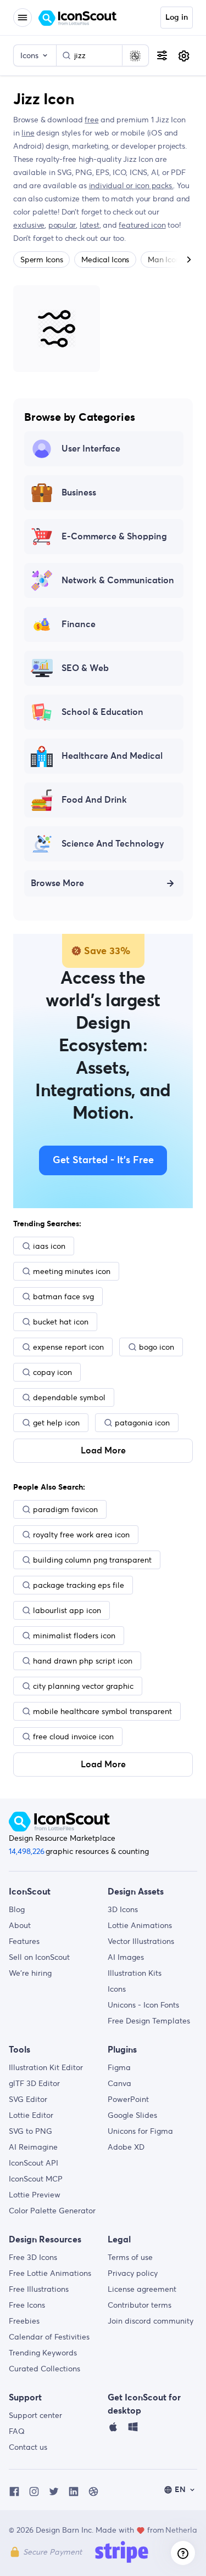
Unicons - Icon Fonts (143, 2005)
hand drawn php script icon (83, 1661)
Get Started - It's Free (103, 1160)
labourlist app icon (67, 1610)
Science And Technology (113, 844)
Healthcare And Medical (112, 756)
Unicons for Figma (140, 2131)
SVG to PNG (30, 2131)
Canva (119, 2083)
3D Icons (123, 1909)
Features (24, 1941)
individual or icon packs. (131, 185)
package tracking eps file (79, 1585)
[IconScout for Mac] (113, 2430)
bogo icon (157, 1347)
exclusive (29, 225)
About (20, 1925)
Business (79, 493)
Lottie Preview (35, 2195)
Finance (79, 624)
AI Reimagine (33, 2147)
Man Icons (165, 260)
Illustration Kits (135, 1973)
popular (62, 225)
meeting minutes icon (72, 1271)
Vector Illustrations (141, 1941)
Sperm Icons (41, 260)
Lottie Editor (31, 2115)
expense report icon (68, 1347)
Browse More (57, 883)
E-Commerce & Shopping (114, 537)
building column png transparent (92, 1560)
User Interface (91, 449)
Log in (177, 18)
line (28, 133)
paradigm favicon (65, 1509)
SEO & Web (85, 668)
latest (90, 225)
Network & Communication (118, 580)
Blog (17, 1909)
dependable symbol (69, 1397)
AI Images (126, 1957)
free (91, 120)
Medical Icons (105, 260)
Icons (117, 1989)
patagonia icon (142, 1423)
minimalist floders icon (74, 1636)
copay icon (52, 1372)
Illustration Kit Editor (46, 2067)
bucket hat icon (61, 1322)
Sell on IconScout (39, 1957)
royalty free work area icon (81, 1535)
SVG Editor (28, 2099)
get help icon (56, 1423)
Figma (119, 2067)
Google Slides (132, 2115)
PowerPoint (128, 2099)
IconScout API (34, 2163)
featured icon (142, 225)
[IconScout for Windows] (133, 2430)
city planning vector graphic (83, 1686)
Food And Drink (94, 800)
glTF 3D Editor (34, 2083)
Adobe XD (126, 2147)
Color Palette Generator (52, 2211)
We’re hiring (30, 1973)
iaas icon (49, 1246)
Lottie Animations (140, 1925)
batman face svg (63, 1297)
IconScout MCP (36, 2179)
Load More (103, 1451)
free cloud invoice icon (73, 1737)
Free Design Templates (149, 2021)
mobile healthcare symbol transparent (102, 1711)
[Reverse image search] (135, 55)
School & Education (102, 712)
